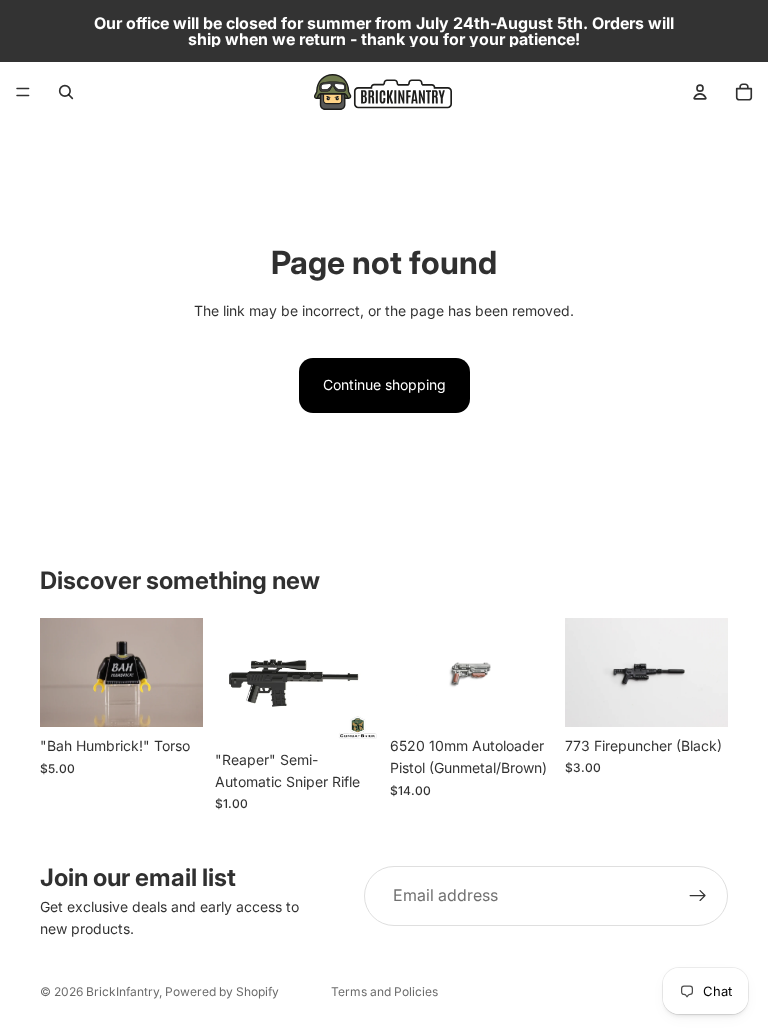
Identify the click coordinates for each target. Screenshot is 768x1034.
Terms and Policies (384, 991)
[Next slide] (531, 673)
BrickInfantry (122, 991)
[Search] (66, 92)
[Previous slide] (412, 673)
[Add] (172, 696)
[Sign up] (698, 896)
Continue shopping (384, 384)
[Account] (700, 92)
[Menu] (23, 92)
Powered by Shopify (222, 991)
